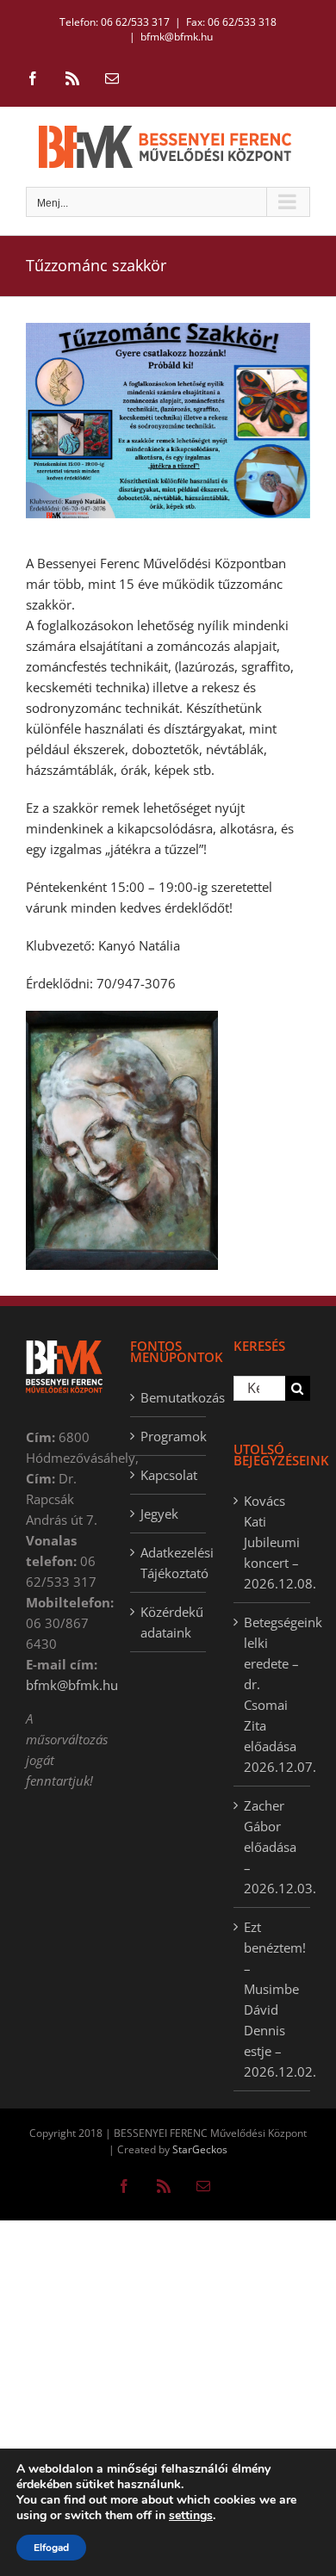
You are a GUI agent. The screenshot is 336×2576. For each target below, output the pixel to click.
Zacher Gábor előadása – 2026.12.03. (273, 1847)
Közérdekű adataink (169, 1622)
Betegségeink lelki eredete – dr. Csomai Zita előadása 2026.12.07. (273, 1694)
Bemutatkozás (169, 1397)
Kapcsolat (169, 1475)
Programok (169, 1436)
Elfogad (51, 2548)
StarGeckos (200, 2149)
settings (191, 2516)
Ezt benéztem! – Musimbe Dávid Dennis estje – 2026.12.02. (273, 1999)
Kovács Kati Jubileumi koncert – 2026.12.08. (273, 1542)
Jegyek (159, 1514)
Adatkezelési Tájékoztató (169, 1563)
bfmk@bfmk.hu (177, 37)
